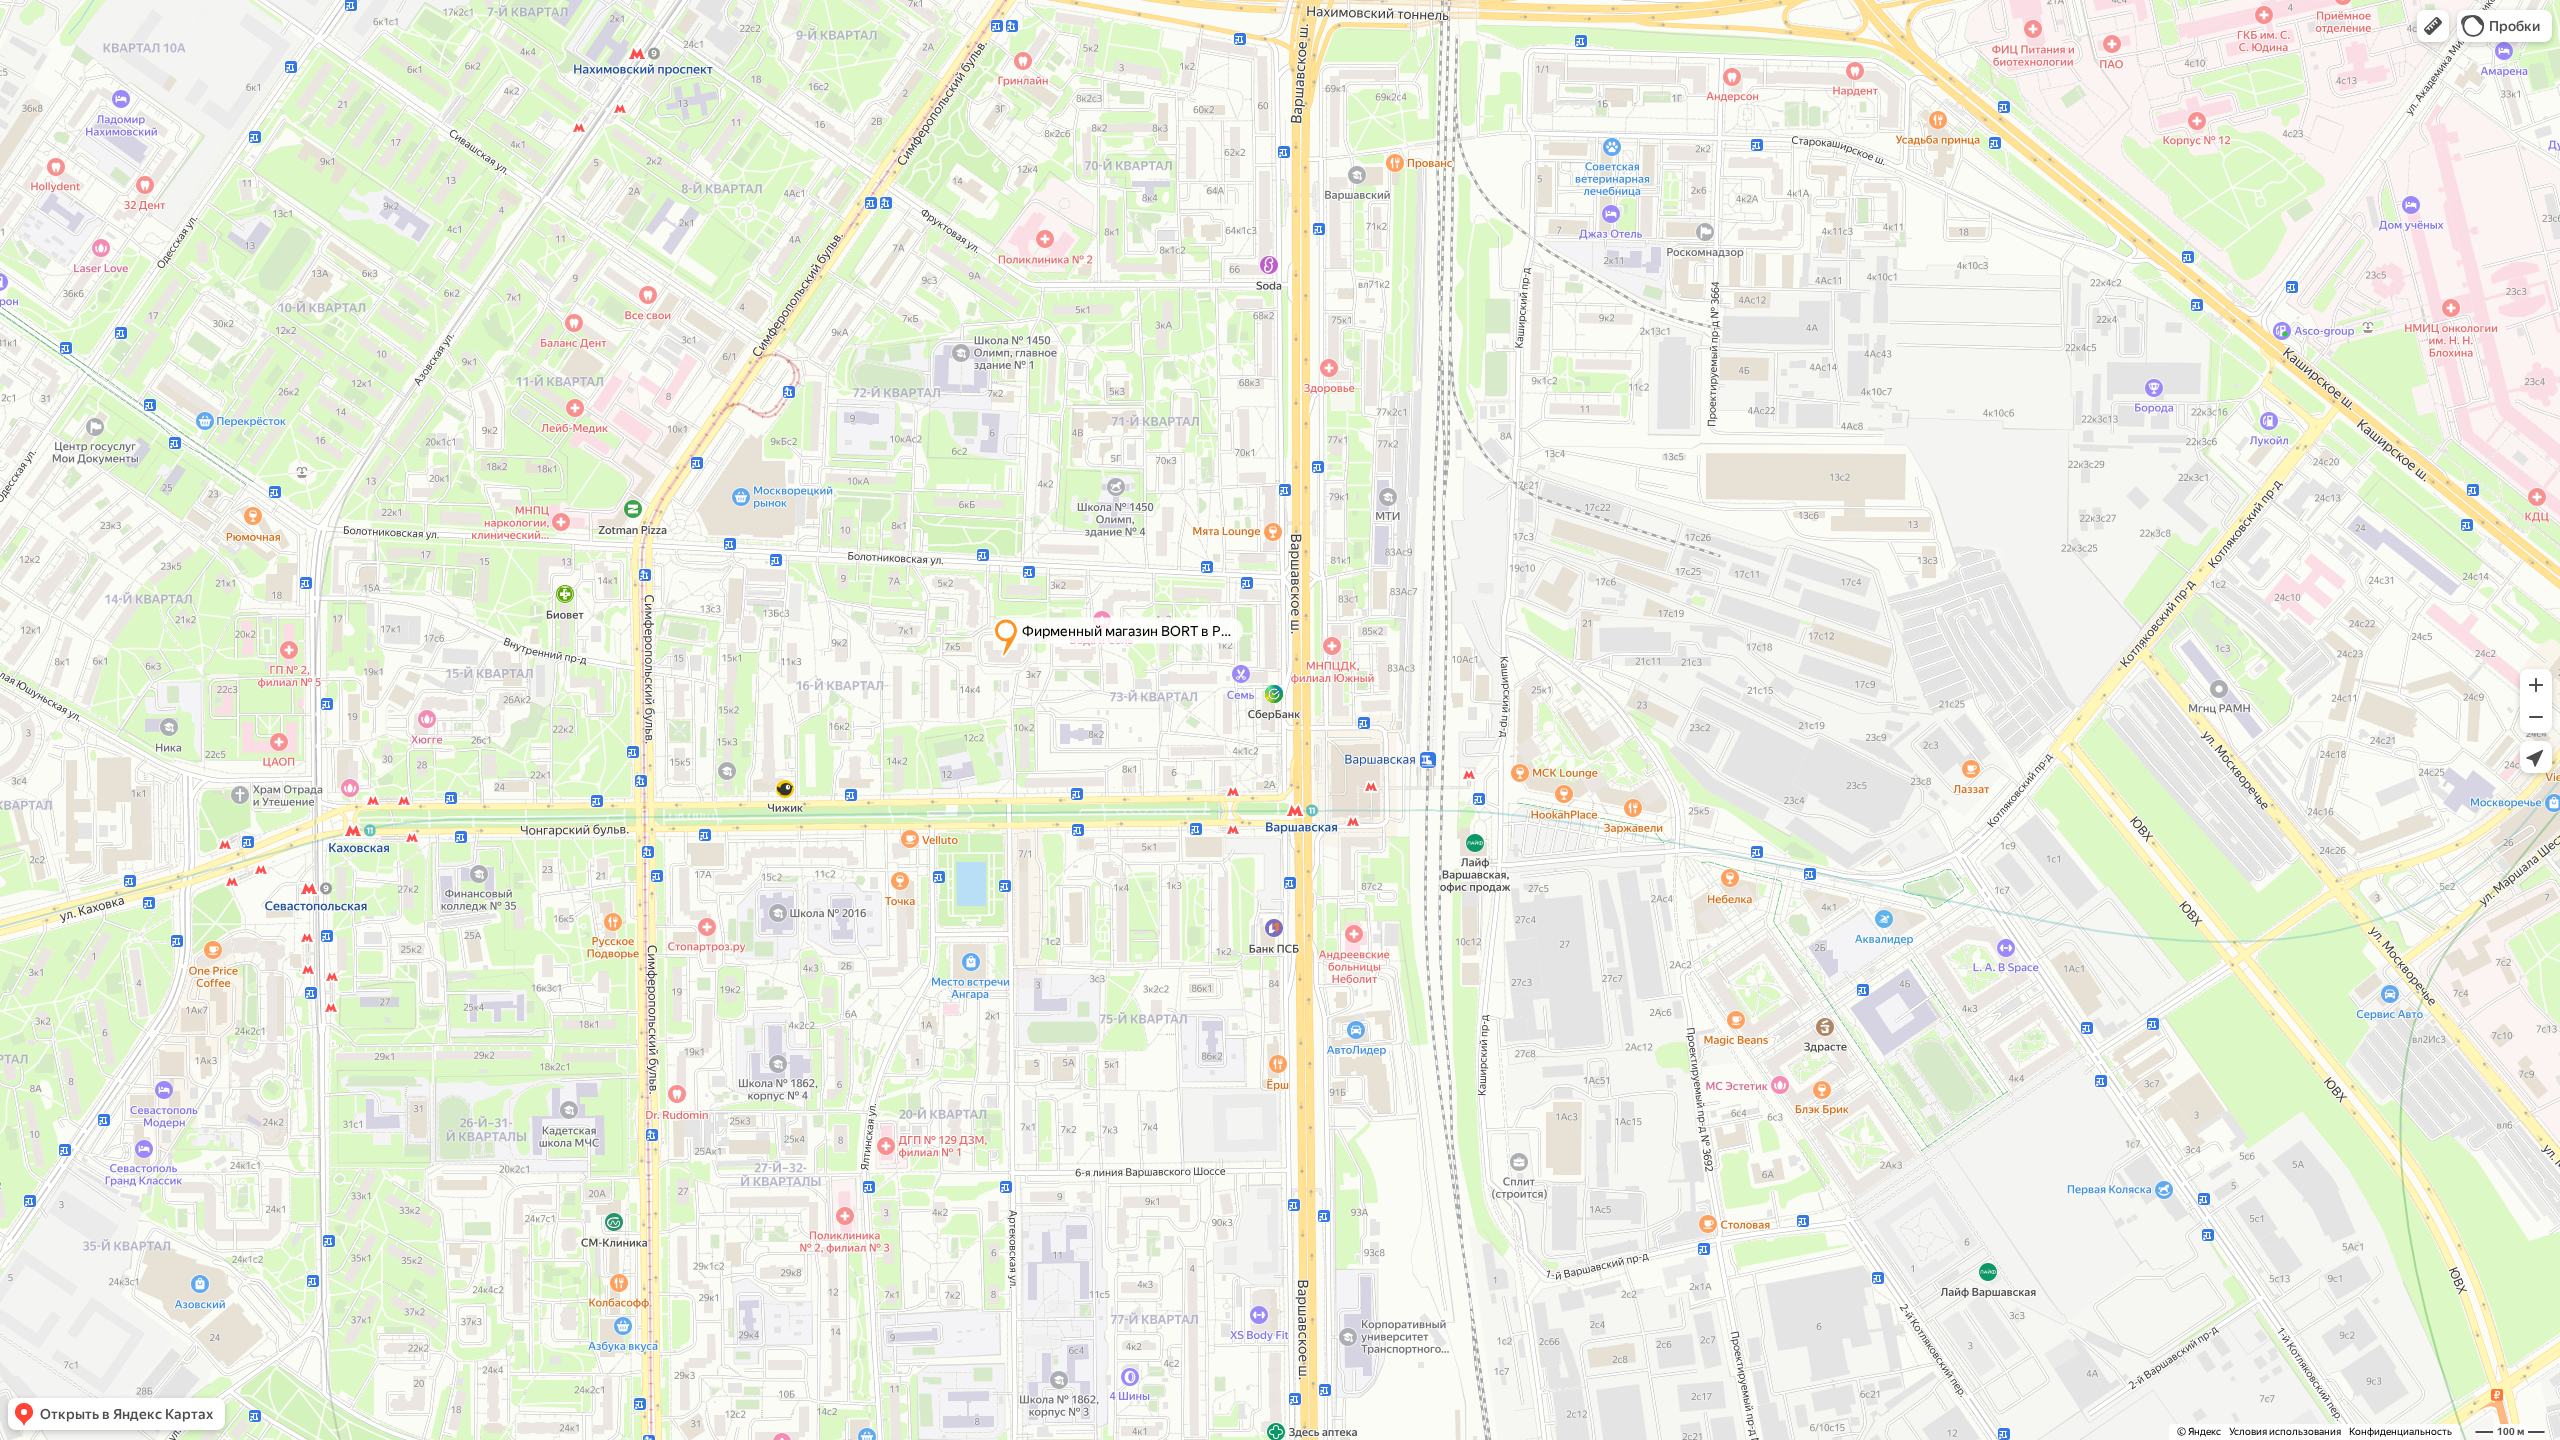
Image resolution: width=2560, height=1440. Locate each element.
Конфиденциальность (2400, 1431)
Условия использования (2285, 1431)
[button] (2433, 26)
